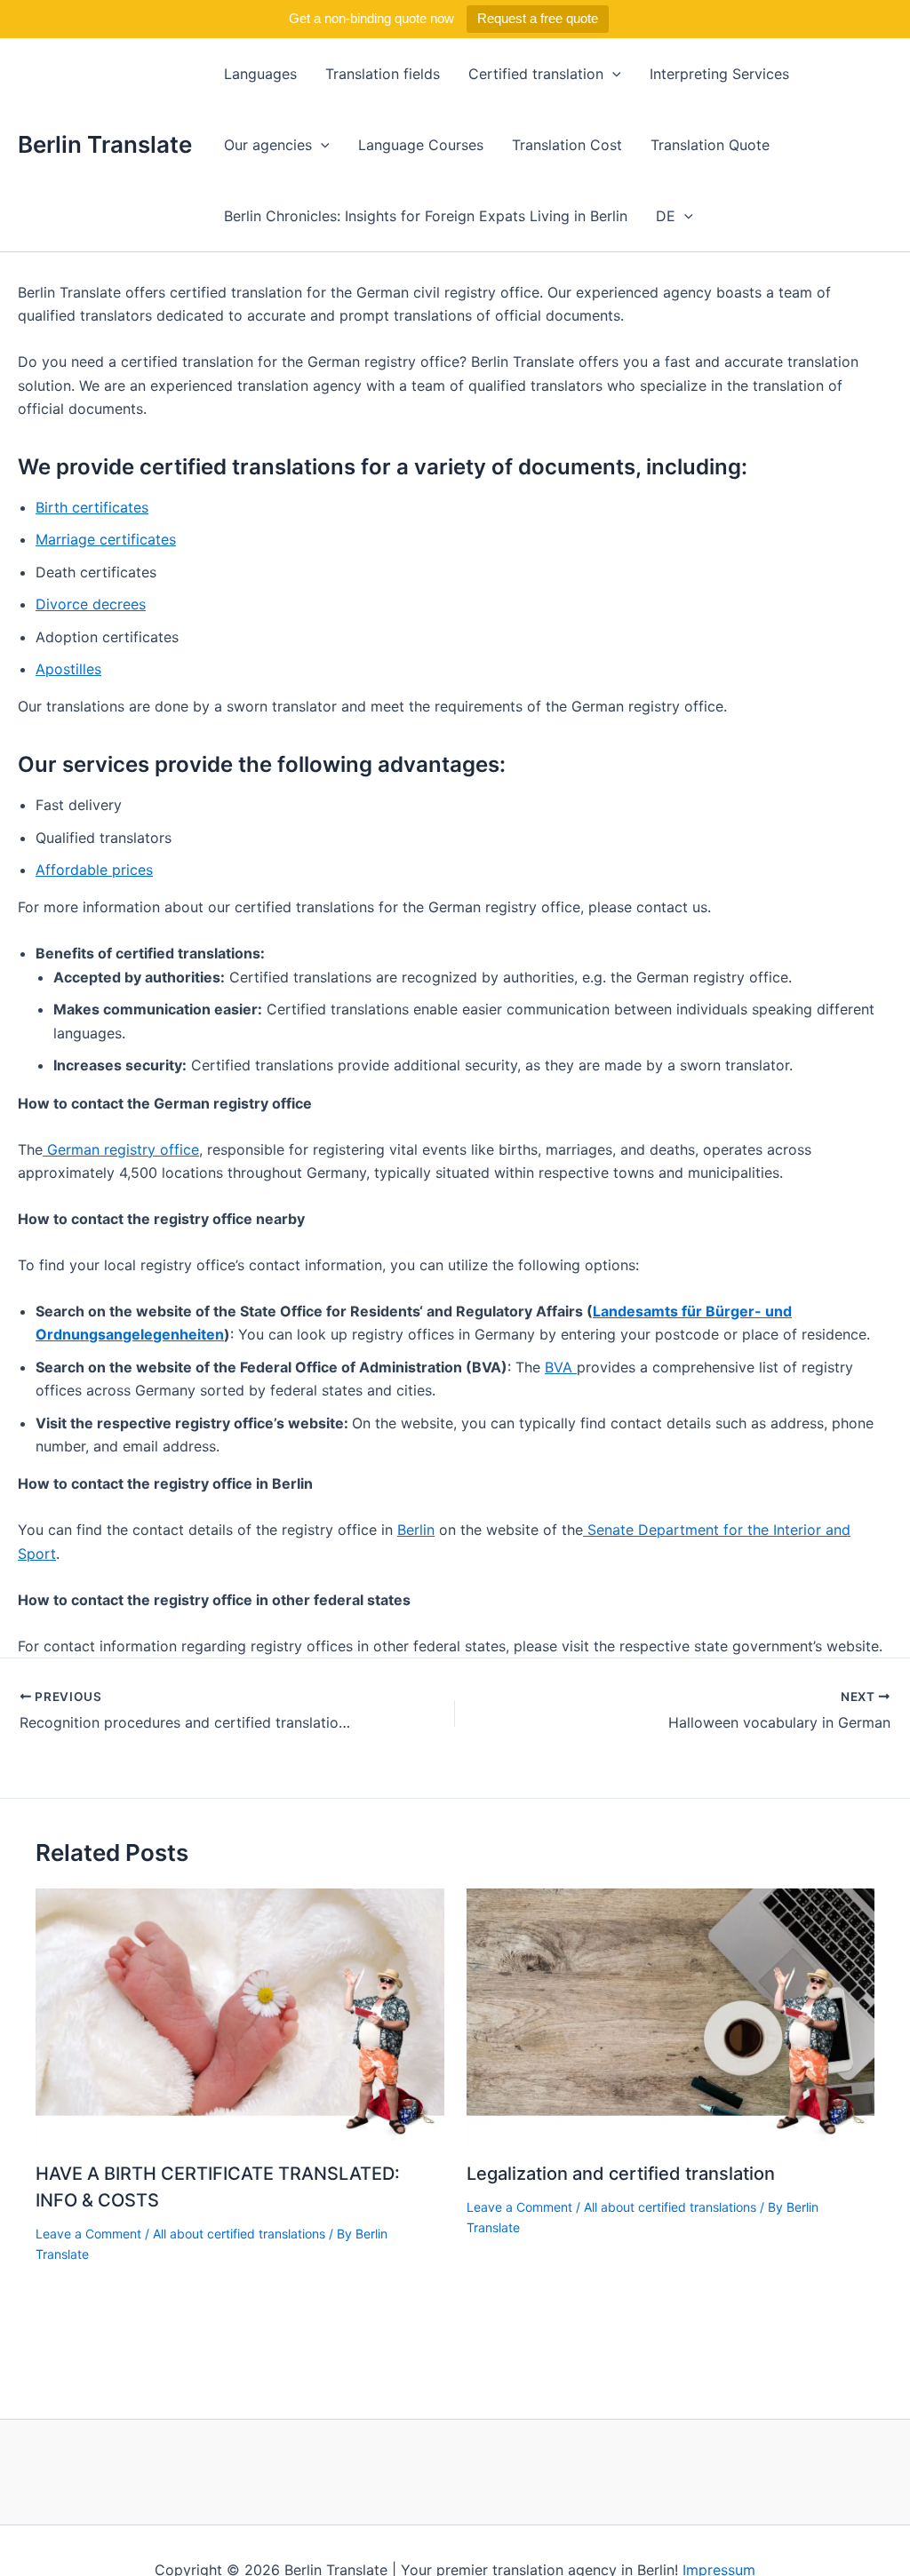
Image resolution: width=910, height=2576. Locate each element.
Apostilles (68, 669)
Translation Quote (710, 145)
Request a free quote (538, 18)
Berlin (416, 1530)
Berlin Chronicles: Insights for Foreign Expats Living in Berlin (426, 216)
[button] (612, 74)
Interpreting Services (719, 74)
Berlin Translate (105, 144)
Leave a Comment (88, 2234)
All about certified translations (239, 2234)
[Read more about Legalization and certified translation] (671, 2016)
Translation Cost (567, 145)
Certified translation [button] (536, 74)
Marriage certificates (106, 539)
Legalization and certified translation (621, 2174)
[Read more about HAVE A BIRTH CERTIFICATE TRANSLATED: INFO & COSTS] (240, 2016)
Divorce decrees (91, 604)
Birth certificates (92, 507)
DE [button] (666, 216)
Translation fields (383, 74)
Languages (260, 74)
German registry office (121, 1149)
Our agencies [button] (268, 145)
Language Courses (421, 145)
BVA (561, 1367)
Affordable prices (94, 870)
